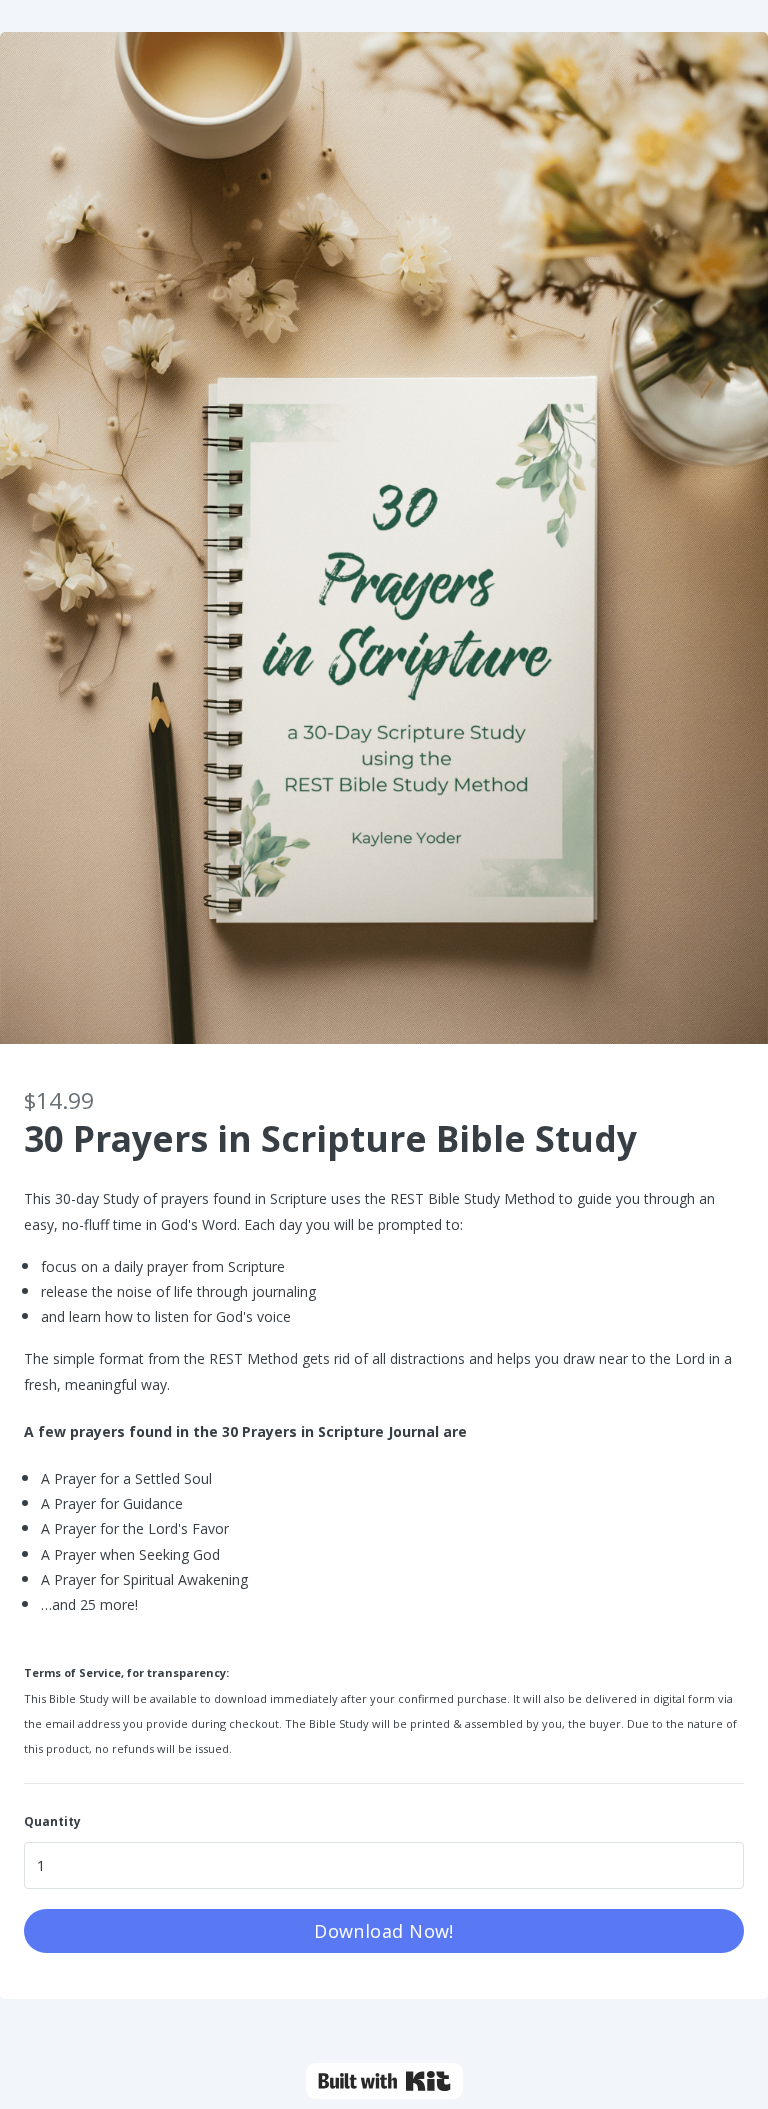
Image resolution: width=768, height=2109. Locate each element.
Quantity (52, 1821)
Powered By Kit (384, 2081)
